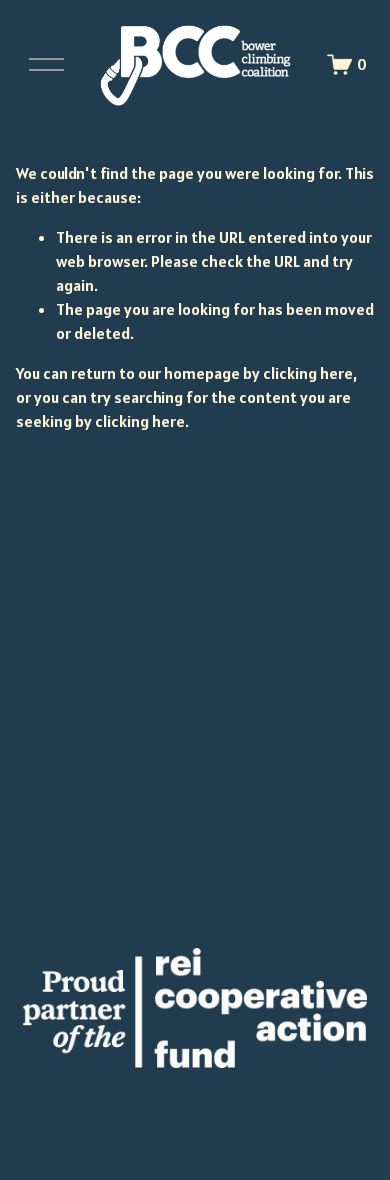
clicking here (308, 373)
